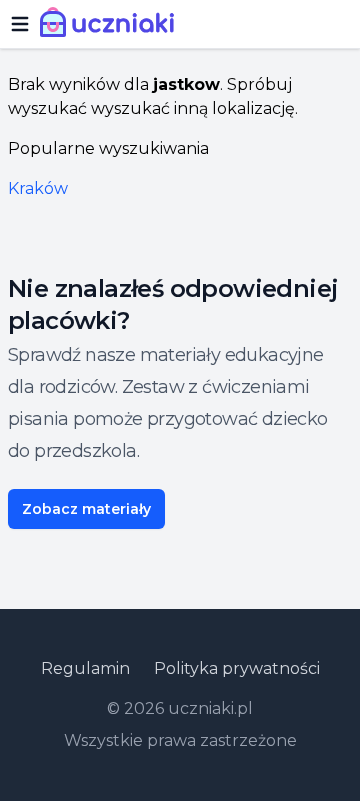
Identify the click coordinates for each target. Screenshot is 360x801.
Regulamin (85, 668)
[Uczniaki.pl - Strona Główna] (111, 24)
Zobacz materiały (86, 509)
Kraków (38, 188)
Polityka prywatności (237, 668)
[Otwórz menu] (20, 24)
